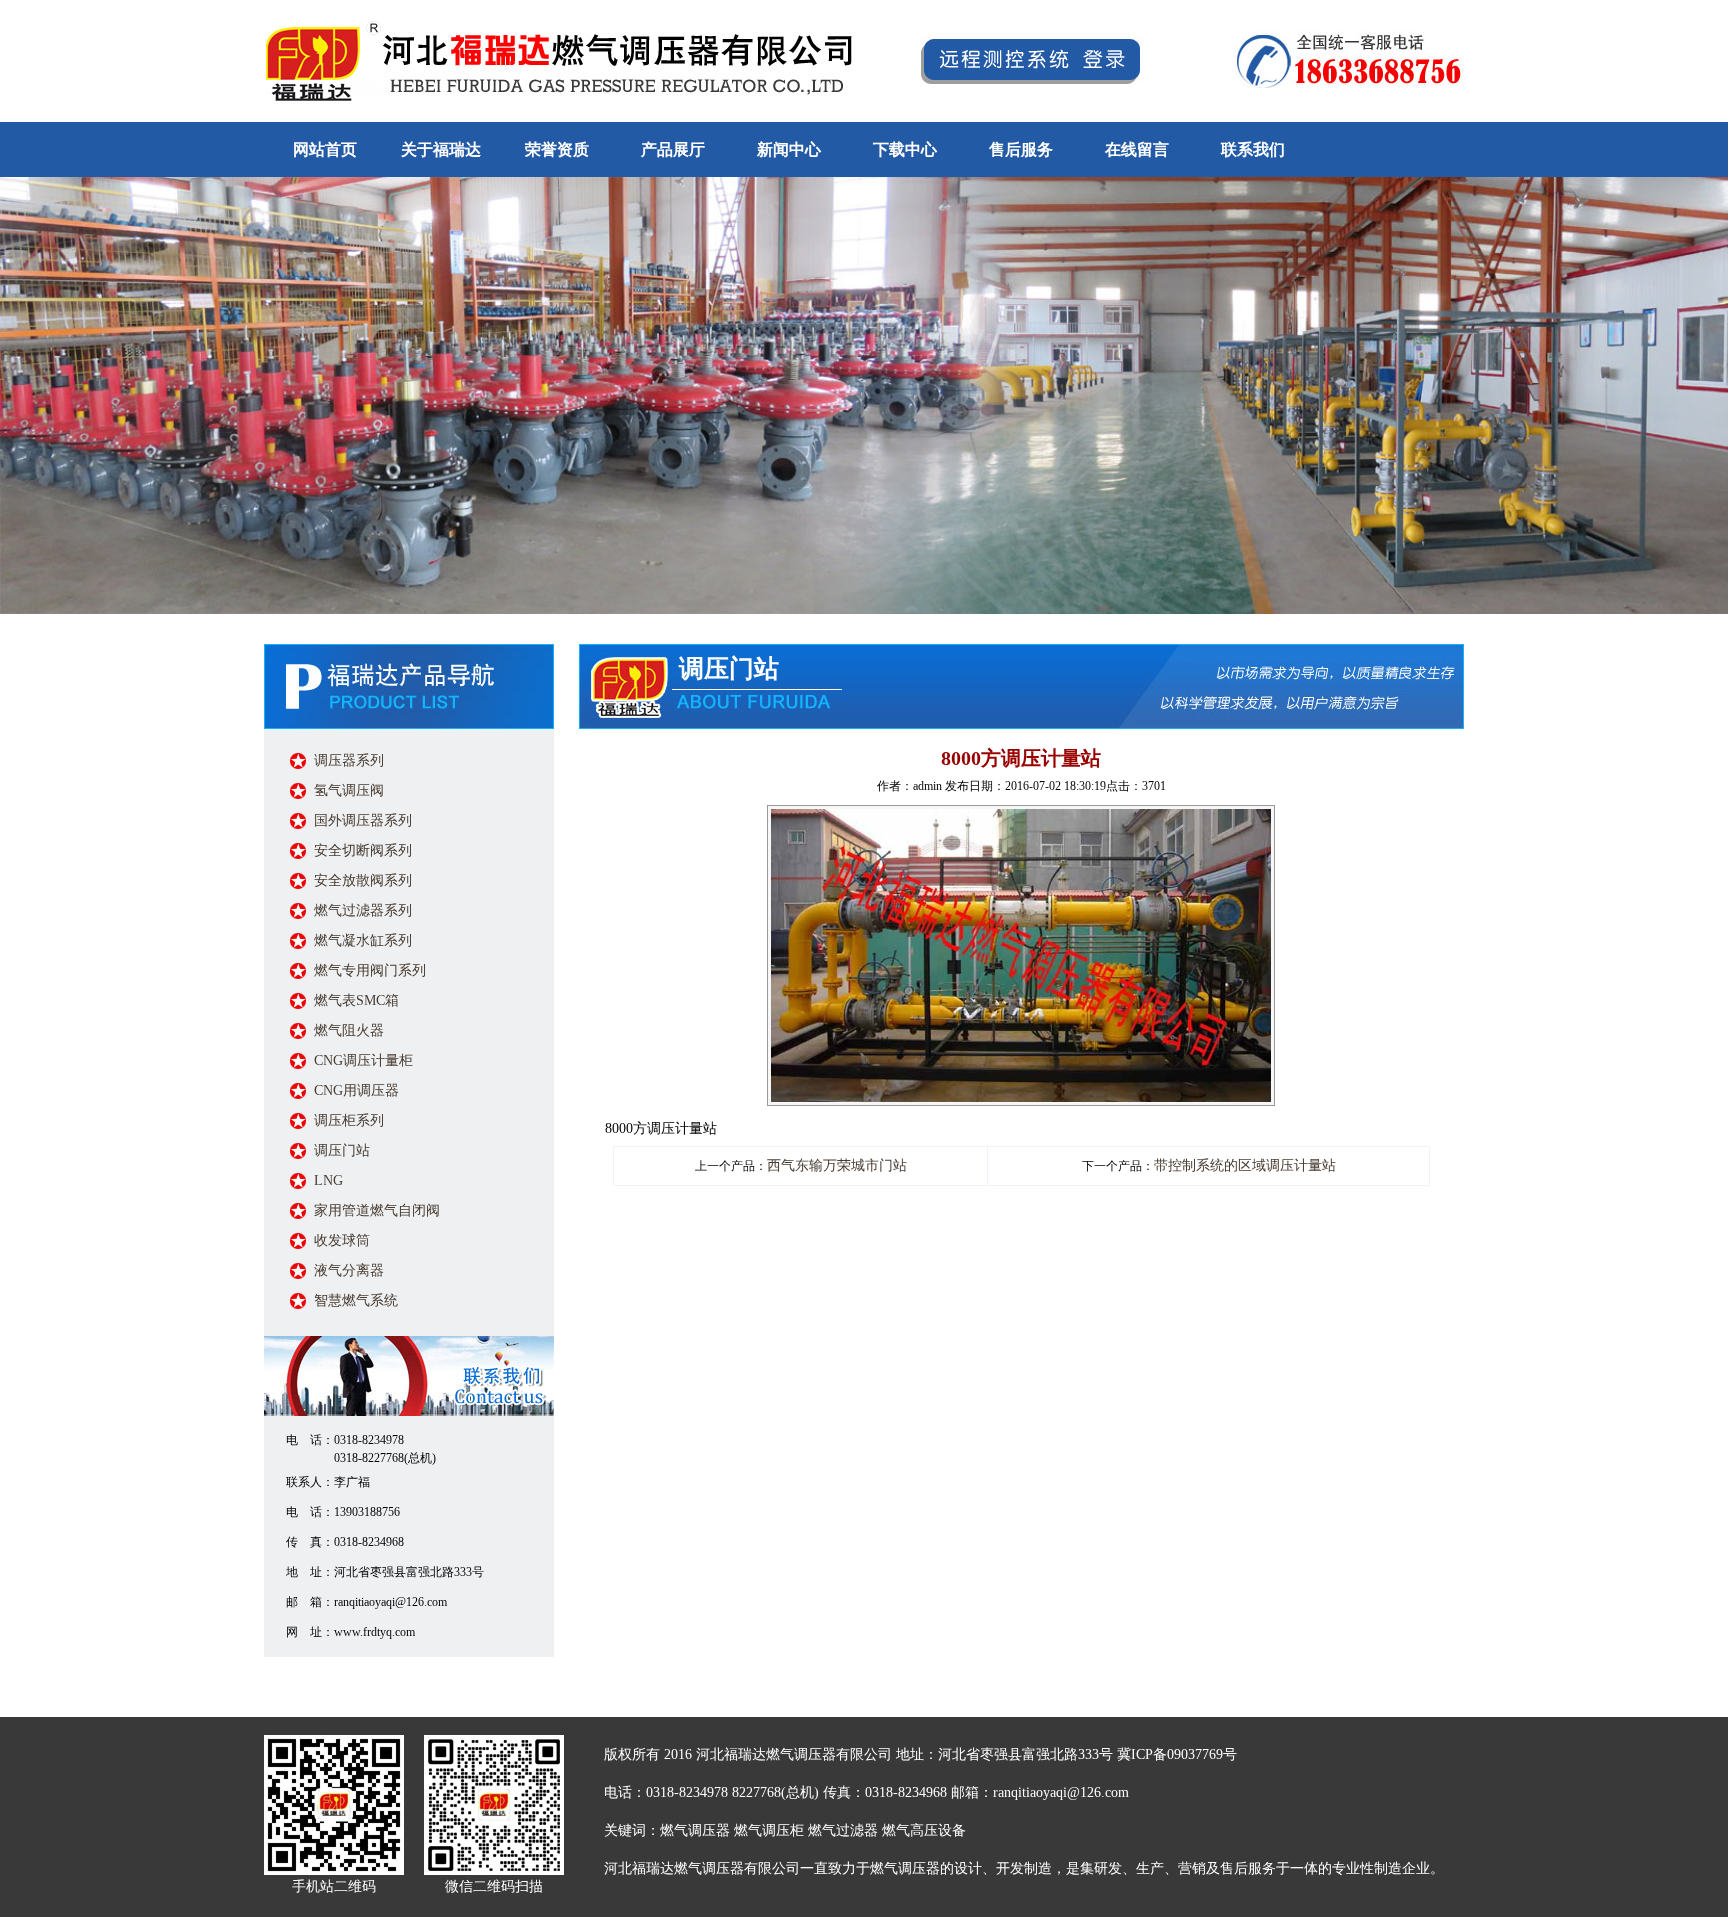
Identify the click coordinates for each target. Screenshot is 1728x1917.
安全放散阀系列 (363, 880)
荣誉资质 (557, 149)
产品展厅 (673, 149)
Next (1709, 389)
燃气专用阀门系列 (370, 970)
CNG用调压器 (356, 1090)
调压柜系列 (349, 1120)
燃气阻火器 (349, 1030)
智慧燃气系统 (356, 1300)
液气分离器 (349, 1270)
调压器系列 (349, 760)
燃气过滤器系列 (363, 910)
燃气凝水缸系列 (363, 940)
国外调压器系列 (363, 820)
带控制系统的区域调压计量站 (1245, 1165)
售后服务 (1021, 149)
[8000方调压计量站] (1021, 817)
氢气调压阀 (349, 790)
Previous (19, 389)
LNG (328, 1180)
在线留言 (1137, 149)
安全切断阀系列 (363, 850)
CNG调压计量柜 (363, 1060)
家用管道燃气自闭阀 (377, 1210)
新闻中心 (789, 149)
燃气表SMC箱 (356, 1000)
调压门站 (342, 1150)
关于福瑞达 (441, 149)
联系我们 (1253, 149)
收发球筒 (342, 1240)
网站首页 (325, 149)
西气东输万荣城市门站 (837, 1165)
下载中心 (905, 149)
